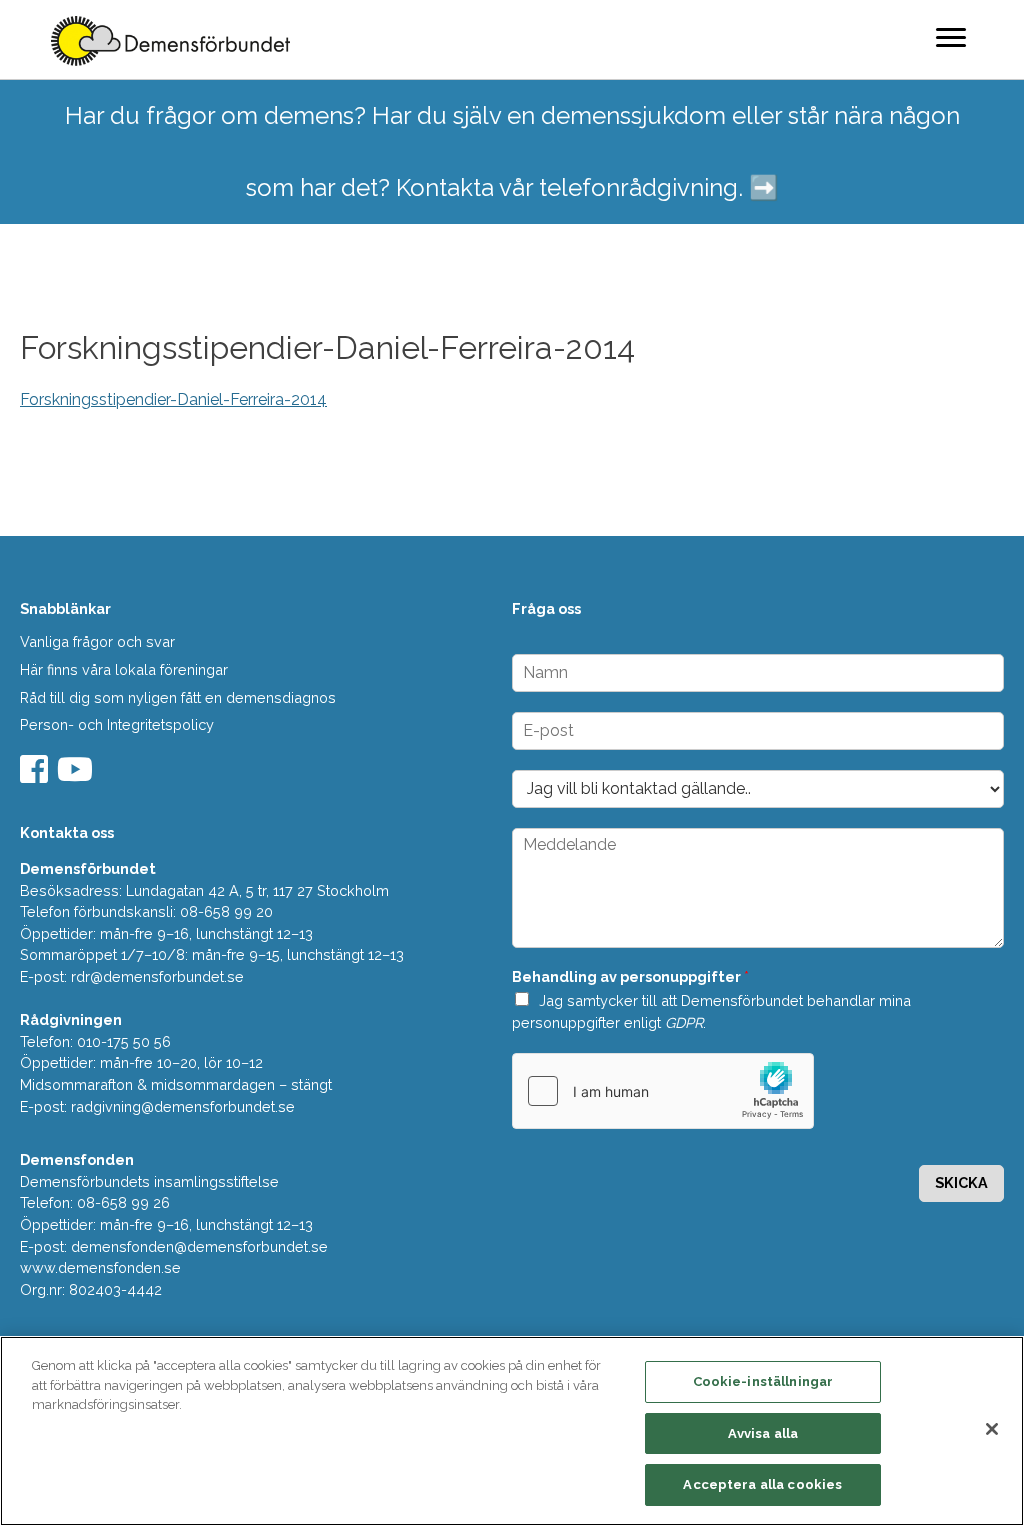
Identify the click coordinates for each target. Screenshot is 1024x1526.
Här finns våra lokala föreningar (124, 669)
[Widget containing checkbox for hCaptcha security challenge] (663, 1091)
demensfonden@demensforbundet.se (199, 1246)
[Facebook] (36, 775)
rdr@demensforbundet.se (157, 976)
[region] (512, 1431)
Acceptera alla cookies (762, 1484)
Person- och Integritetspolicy (117, 724)
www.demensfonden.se (100, 1267)
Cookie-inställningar (763, 1381)
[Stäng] (992, 1429)
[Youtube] (77, 775)
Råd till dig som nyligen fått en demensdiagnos (178, 697)
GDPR (684, 1022)
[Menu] (951, 37)
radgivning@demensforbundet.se (183, 1106)
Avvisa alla (763, 1433)
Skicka (961, 1182)
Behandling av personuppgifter (630, 976)
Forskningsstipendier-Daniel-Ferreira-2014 (173, 399)
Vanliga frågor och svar (97, 641)
